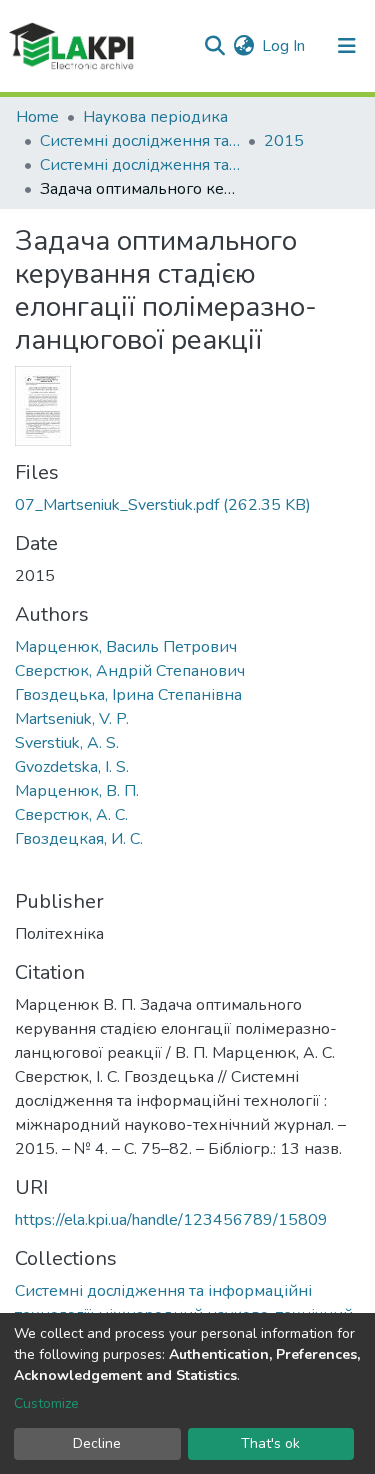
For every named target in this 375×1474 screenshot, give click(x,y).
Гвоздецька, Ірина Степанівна (128, 695)
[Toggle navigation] (347, 46)
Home (37, 117)
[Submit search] (214, 46)
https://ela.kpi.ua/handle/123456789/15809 (171, 1220)
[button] (243, 46)
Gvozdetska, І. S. (72, 767)
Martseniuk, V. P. (72, 719)
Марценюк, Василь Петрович (126, 647)
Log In (284, 46)
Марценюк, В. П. (77, 791)
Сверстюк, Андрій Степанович (130, 671)
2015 (284, 141)
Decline (97, 1443)
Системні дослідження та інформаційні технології (140, 141)
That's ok (270, 1443)
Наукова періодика (155, 117)
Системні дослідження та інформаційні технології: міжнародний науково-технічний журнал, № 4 (140, 165)
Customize (46, 1403)
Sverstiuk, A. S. (67, 743)
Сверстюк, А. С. (71, 815)
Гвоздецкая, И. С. (79, 839)
